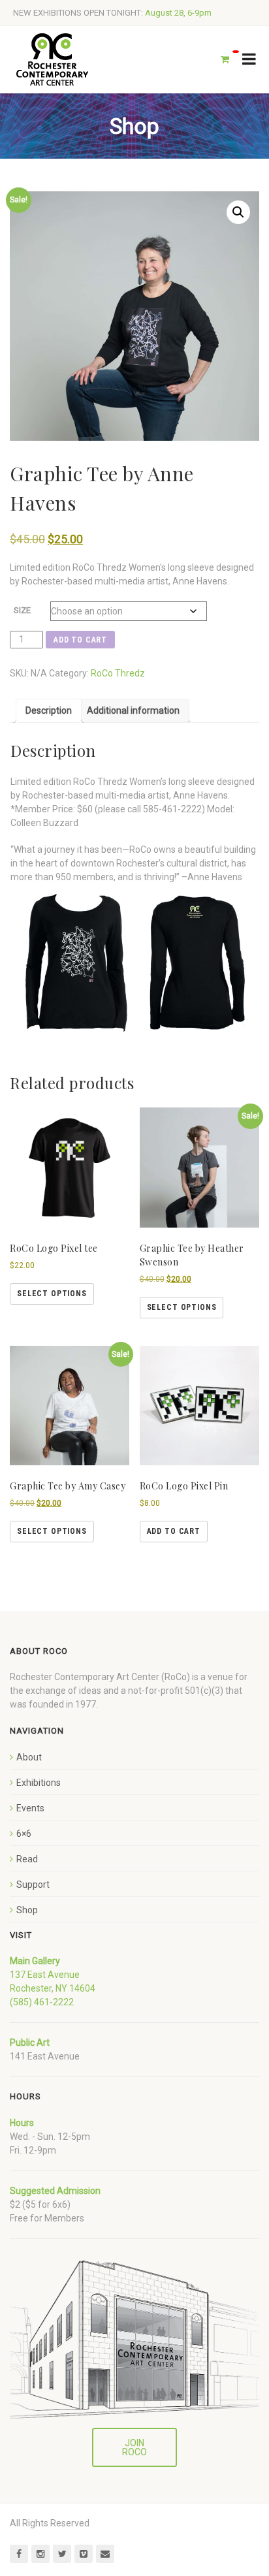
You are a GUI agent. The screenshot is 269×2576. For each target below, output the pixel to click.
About (29, 1757)
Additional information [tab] (133, 710)
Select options (52, 1294)
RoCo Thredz (118, 673)
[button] (238, 212)
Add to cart (80, 640)
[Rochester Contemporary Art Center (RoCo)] (52, 60)
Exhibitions (39, 1783)
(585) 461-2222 (42, 2002)
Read (27, 1859)
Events (30, 1808)
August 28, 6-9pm (178, 13)
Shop (27, 1910)
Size (22, 610)
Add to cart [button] (174, 1531)
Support (33, 1884)
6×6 (24, 1834)
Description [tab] (49, 710)
